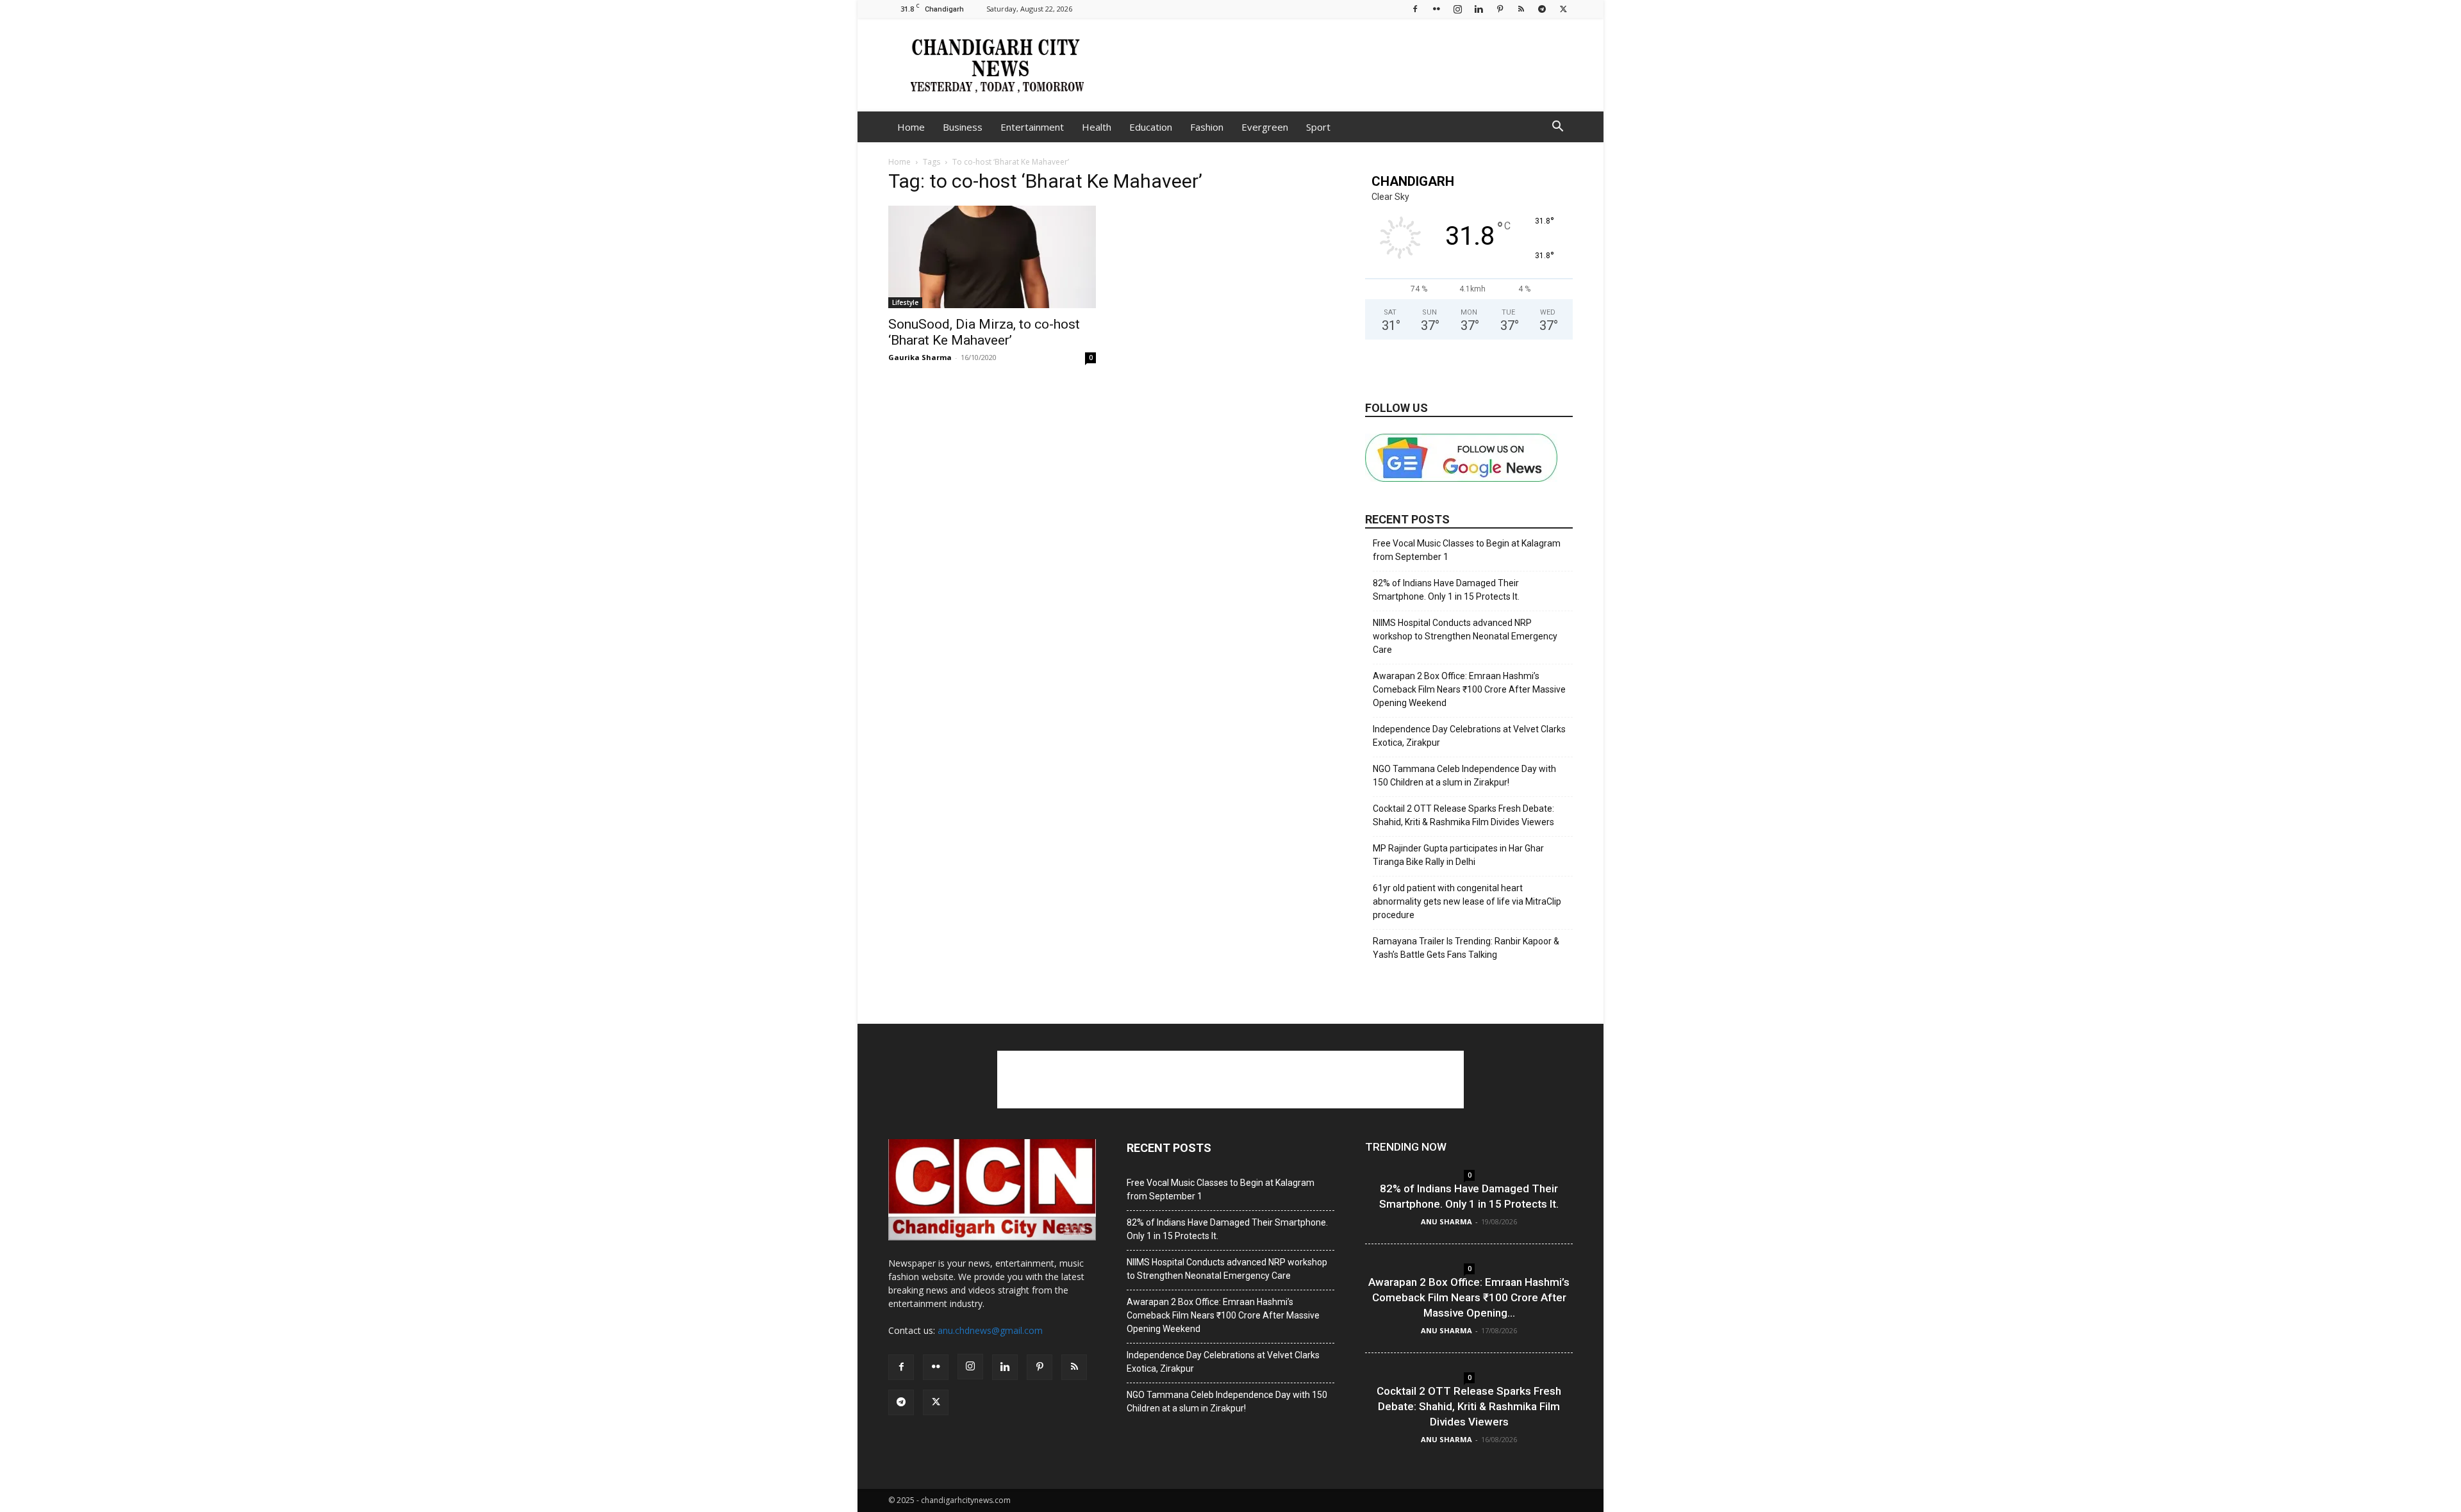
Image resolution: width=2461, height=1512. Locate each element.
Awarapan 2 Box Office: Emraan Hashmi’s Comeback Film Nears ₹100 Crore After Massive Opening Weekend (1469, 689)
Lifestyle (905, 302)
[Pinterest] (1500, 9)
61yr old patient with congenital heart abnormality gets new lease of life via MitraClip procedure (1467, 901)
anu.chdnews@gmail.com (990, 1330)
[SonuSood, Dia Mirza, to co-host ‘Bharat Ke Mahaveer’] (992, 257)
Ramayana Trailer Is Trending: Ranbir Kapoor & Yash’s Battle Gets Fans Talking (1466, 948)
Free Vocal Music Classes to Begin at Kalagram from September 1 (1467, 550)
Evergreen (1265, 127)
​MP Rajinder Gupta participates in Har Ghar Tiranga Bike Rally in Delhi (1458, 855)
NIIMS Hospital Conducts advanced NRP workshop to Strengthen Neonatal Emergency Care (1465, 636)
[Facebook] (1415, 9)
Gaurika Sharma (920, 357)
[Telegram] (1542, 9)
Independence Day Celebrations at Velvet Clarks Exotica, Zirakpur (1469, 736)
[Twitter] (1563, 9)
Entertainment (1032, 127)
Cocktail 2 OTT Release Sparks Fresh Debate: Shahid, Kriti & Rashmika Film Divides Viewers (1463, 815)
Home (911, 127)
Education (1151, 127)
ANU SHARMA (1446, 1221)
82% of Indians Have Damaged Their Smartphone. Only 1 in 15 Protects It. (1446, 590)
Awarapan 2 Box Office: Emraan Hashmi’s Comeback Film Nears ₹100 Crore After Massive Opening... (1469, 1297)
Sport (1318, 127)
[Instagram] (1457, 9)
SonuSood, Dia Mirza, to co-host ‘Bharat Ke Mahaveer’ (984, 332)
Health (1097, 127)
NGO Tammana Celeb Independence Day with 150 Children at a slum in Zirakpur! (1464, 776)
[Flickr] (1436, 9)
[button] (1557, 128)
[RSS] (1521, 9)
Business (963, 127)
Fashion (1207, 127)
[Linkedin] (1479, 9)
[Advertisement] (1339, 65)
